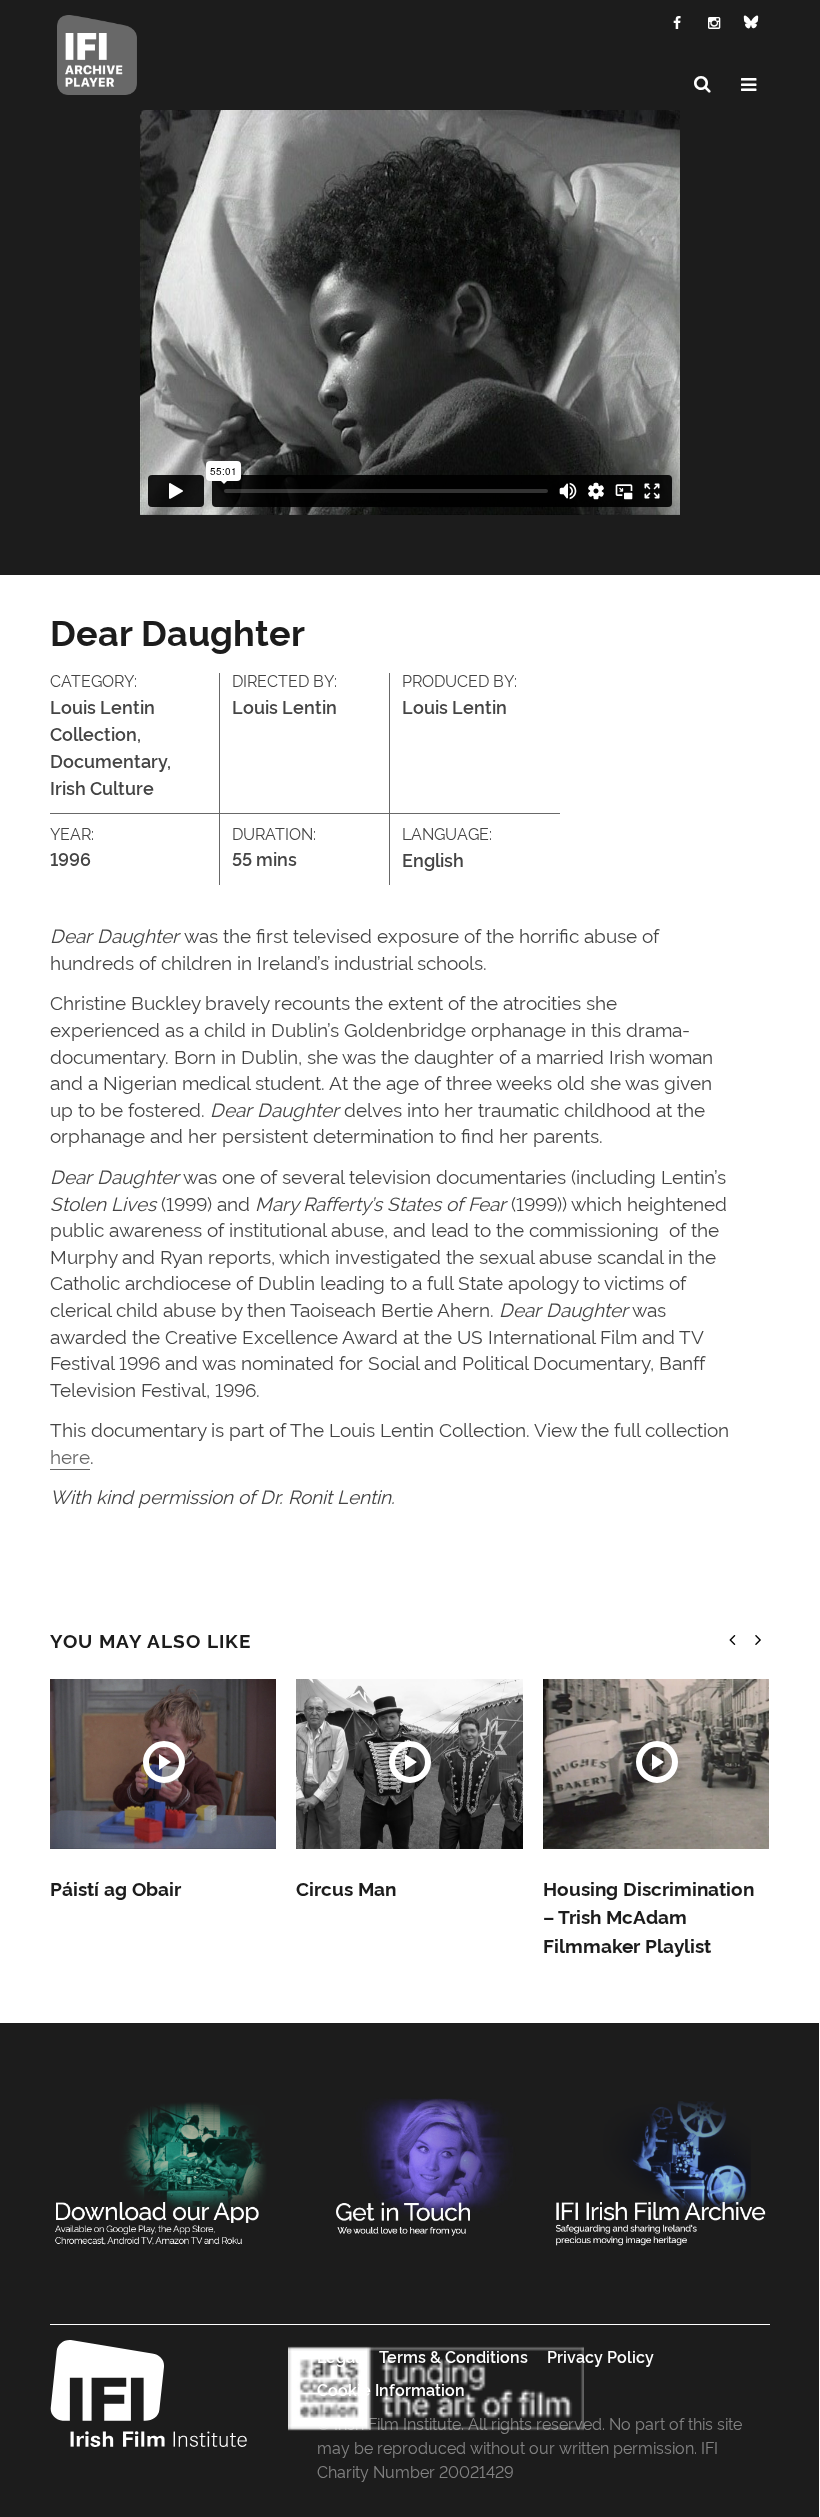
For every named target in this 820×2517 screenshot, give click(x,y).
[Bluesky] (751, 22)
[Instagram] (714, 20)
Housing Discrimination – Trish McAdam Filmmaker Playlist (648, 1916)
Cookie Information (391, 2389)
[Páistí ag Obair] (163, 1764)
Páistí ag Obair (115, 1888)
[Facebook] (677, 20)
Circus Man (346, 1888)
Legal (338, 2356)
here (70, 1455)
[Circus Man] (409, 1764)
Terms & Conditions (453, 2356)
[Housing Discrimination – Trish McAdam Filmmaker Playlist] (656, 1764)
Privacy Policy (600, 2356)
